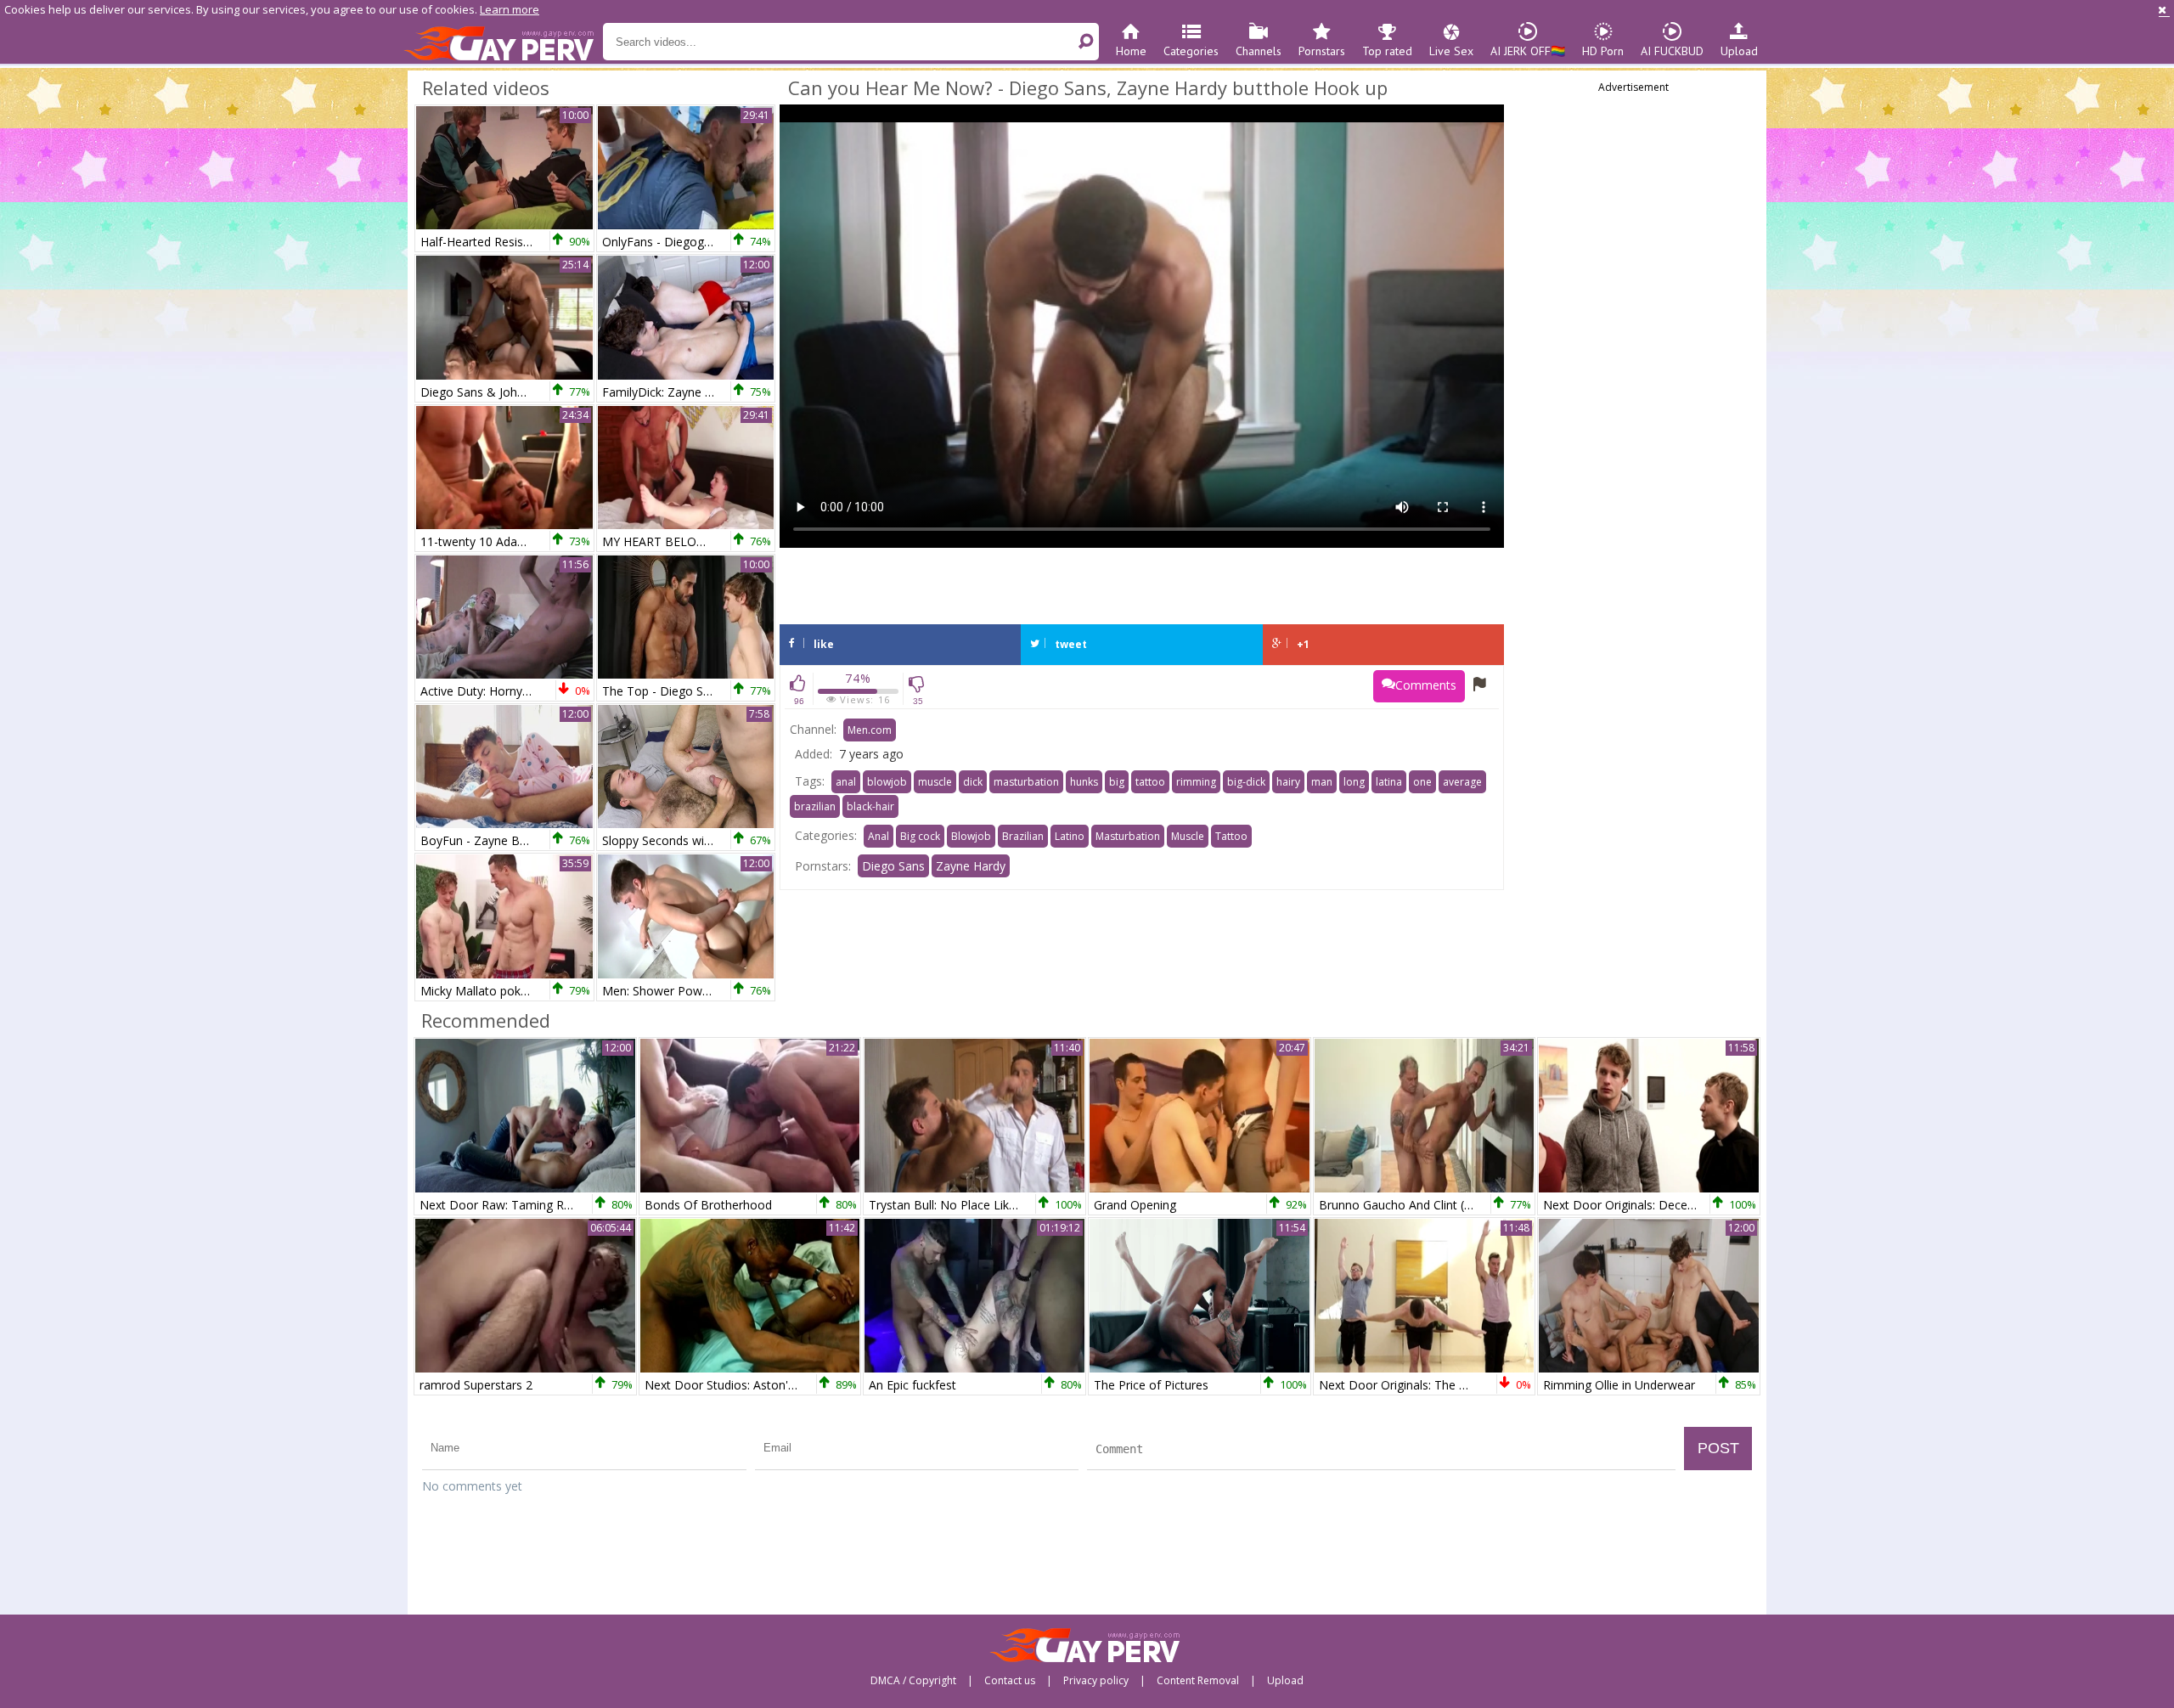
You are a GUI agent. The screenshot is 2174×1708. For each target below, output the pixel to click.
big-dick (1246, 782)
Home (1131, 51)
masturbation (1026, 782)
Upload (1739, 51)
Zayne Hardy (971, 866)
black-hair (870, 806)
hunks (1084, 782)
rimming (1196, 782)
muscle (935, 782)
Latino (1070, 836)
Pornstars (1322, 51)
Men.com (870, 730)
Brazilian (1023, 836)
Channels (1259, 51)
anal (846, 782)
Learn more (510, 9)
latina (1389, 782)
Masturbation (1128, 836)
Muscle (1188, 836)
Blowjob (971, 836)
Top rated (1387, 51)
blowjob (887, 782)
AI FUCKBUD (1672, 51)
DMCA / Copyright (913, 1681)
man (1322, 782)
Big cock (920, 836)
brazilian (815, 806)
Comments (1426, 685)
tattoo (1150, 782)
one (1422, 782)
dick (973, 782)
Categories (1191, 51)
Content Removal (1198, 1681)
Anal (879, 836)
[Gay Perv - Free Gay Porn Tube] (503, 42)
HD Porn (1603, 51)
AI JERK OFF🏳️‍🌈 (1528, 51)
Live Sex (1451, 51)
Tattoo (1231, 836)
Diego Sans (893, 866)
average (1462, 782)
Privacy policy (1096, 1681)
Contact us (1010, 1681)
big (1117, 782)
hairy (1288, 782)
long (1354, 782)
